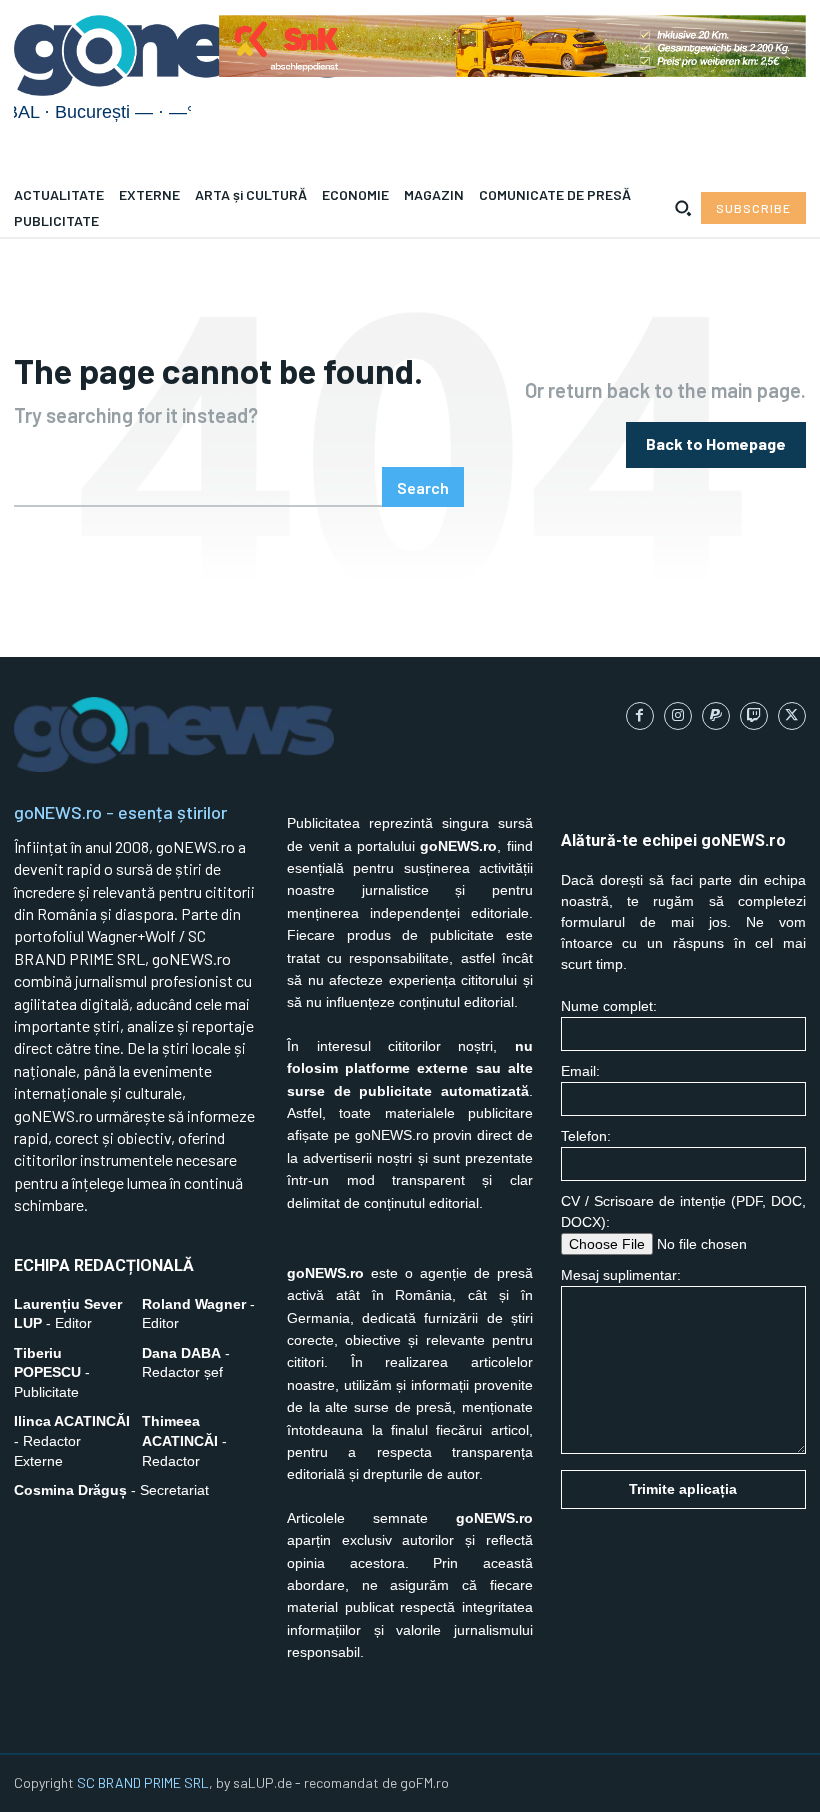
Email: (580, 1071)
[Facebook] (640, 716)
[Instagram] (678, 716)
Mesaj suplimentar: (621, 1275)
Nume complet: (609, 1006)
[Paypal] (716, 716)
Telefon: (586, 1136)
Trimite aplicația (683, 1489)
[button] (683, 208)
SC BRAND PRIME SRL (143, 1782)
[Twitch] (754, 716)
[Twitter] (792, 716)
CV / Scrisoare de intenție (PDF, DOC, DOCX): (683, 1211)
